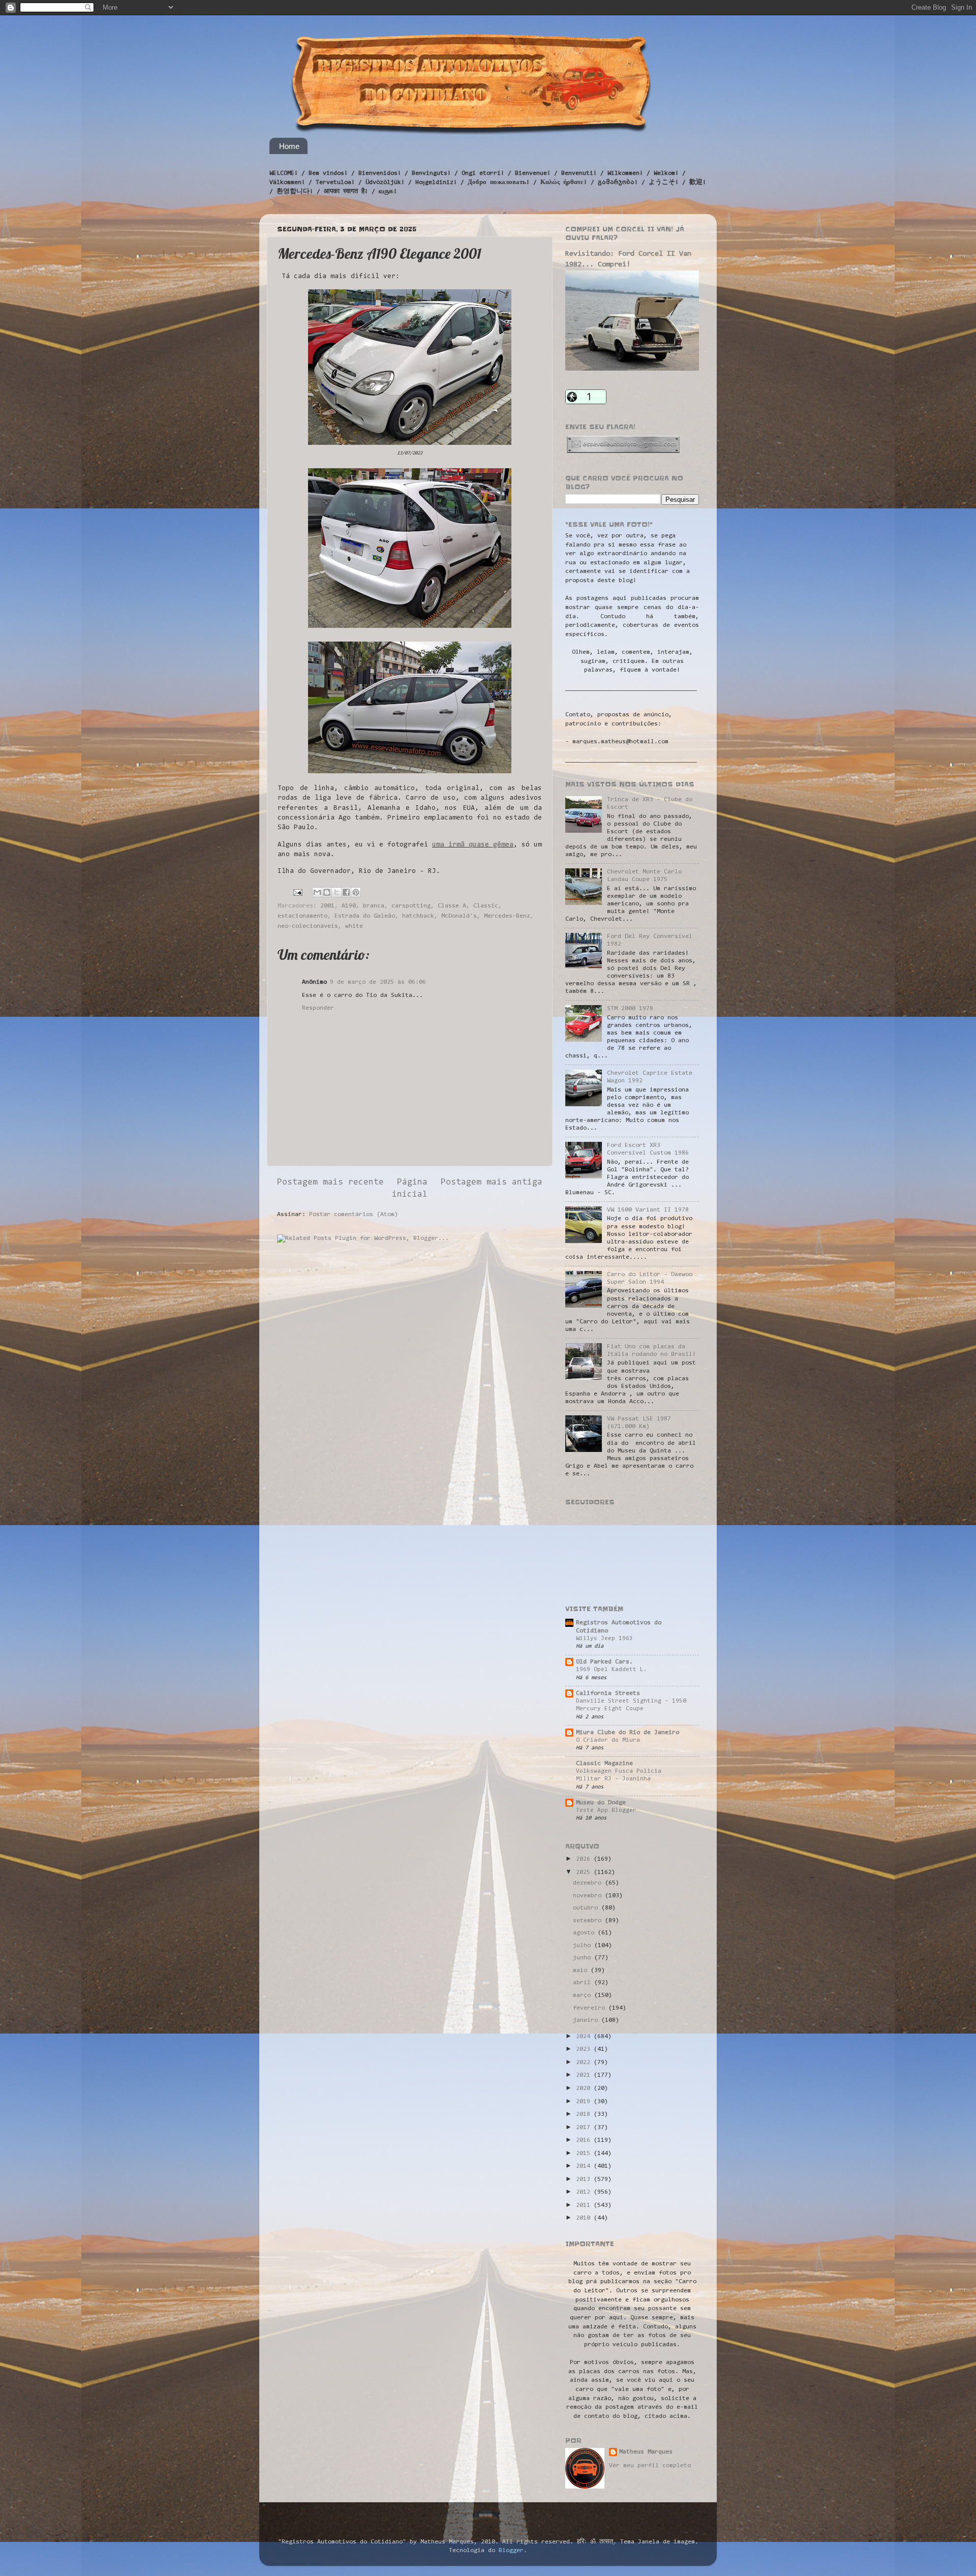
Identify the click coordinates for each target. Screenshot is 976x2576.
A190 (349, 906)
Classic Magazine (604, 1764)
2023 (585, 2049)
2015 (585, 2154)
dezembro (589, 1883)
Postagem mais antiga (492, 1183)
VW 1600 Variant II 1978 (648, 1210)
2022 (585, 2063)
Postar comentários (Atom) (354, 1215)
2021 (585, 2075)
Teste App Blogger (606, 1810)
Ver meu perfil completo (650, 2466)
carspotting (411, 906)
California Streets (608, 1693)
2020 (585, 2088)
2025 (585, 1872)
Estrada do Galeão (365, 916)
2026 (585, 1859)
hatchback (418, 916)
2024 (585, 2037)
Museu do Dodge (601, 1803)
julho (584, 1946)
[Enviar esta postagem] (298, 892)
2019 (585, 2102)
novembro (589, 1896)
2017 (585, 2128)
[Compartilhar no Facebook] (346, 892)
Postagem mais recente (330, 1183)
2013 (585, 2179)
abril (584, 1983)
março (584, 1995)
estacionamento (302, 916)
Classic (486, 906)
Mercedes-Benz (507, 916)
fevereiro (591, 2008)
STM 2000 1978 (630, 1009)
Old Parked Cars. (604, 1662)
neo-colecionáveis (308, 926)
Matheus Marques (646, 2452)
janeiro (587, 2020)
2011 (585, 2205)
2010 (585, 2218)
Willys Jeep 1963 (604, 1639)
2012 (585, 2192)
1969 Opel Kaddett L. (612, 1670)
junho (584, 1958)
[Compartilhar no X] (337, 892)
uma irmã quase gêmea (473, 845)
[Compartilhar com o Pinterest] (356, 892)
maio (582, 1971)
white (354, 926)
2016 (585, 2140)
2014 (585, 2166)
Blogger (511, 2551)
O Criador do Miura (608, 1740)
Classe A (452, 906)
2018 (585, 2114)
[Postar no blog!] (327, 892)
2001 (327, 906)
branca (374, 906)
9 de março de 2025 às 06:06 (378, 982)
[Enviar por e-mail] (317, 892)
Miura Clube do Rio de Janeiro (628, 1733)
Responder (318, 1008)
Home (289, 146)
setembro (589, 1921)
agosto (585, 1933)
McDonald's (459, 916)
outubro (587, 1908)
